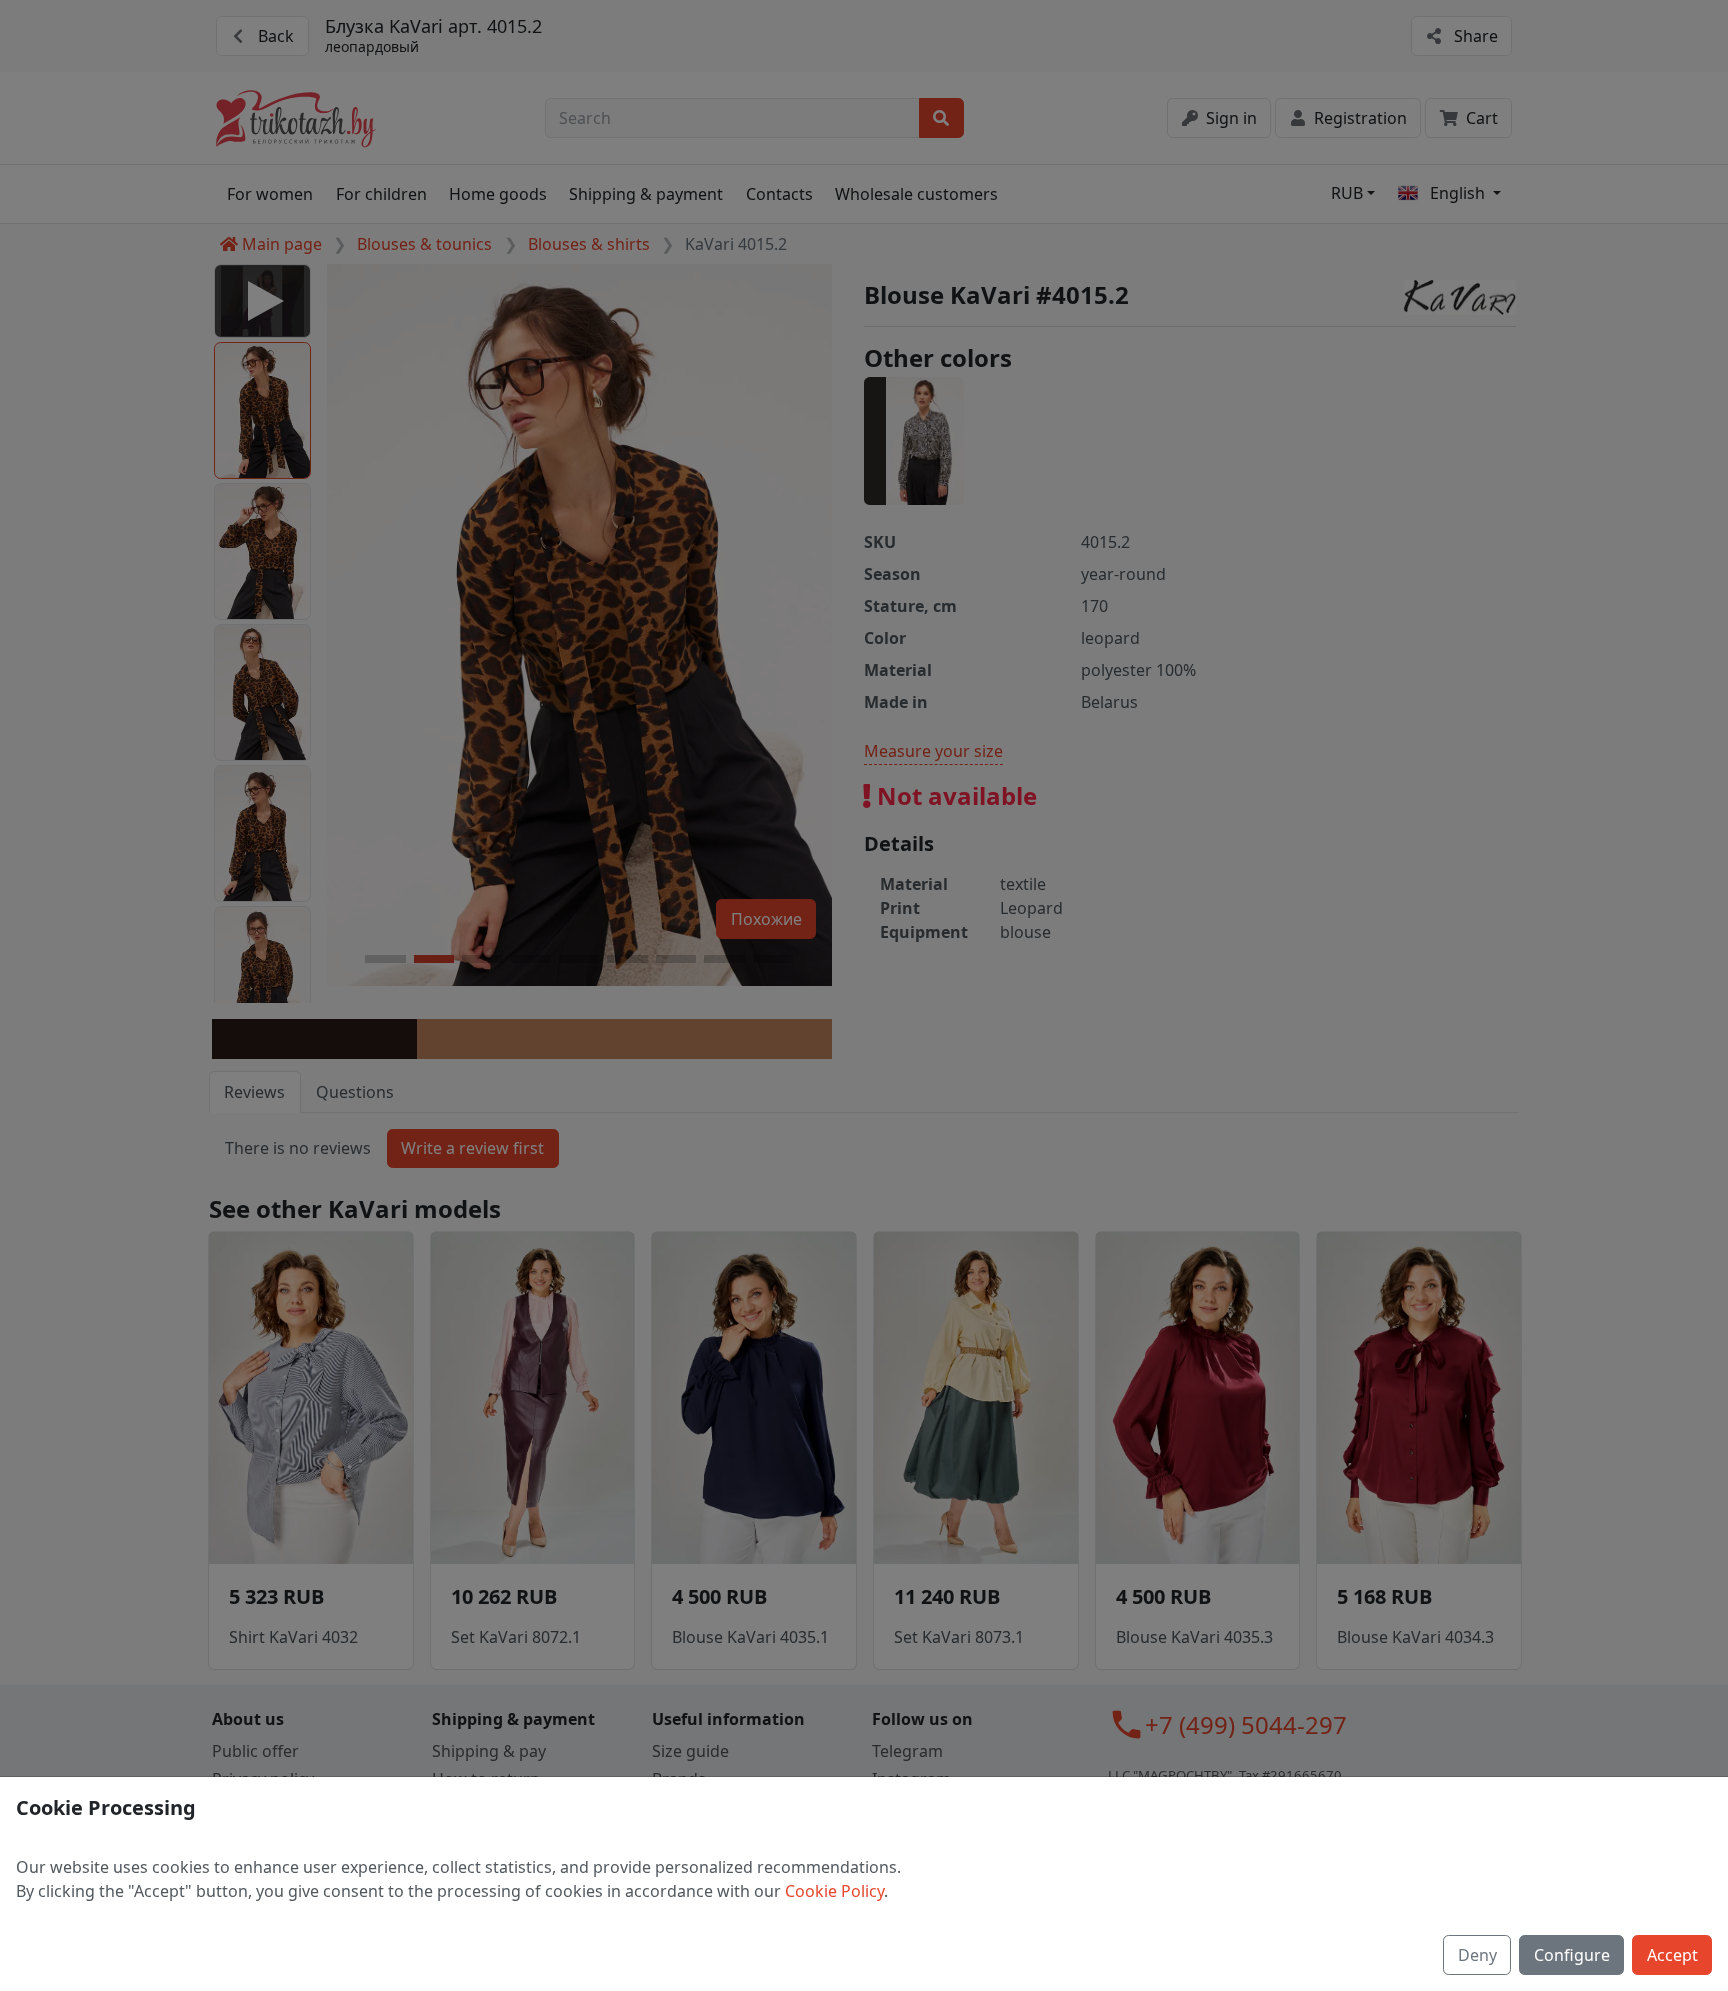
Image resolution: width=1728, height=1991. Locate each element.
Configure (1572, 1955)
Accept (1672, 1955)
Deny (1477, 1955)
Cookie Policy (834, 1891)
